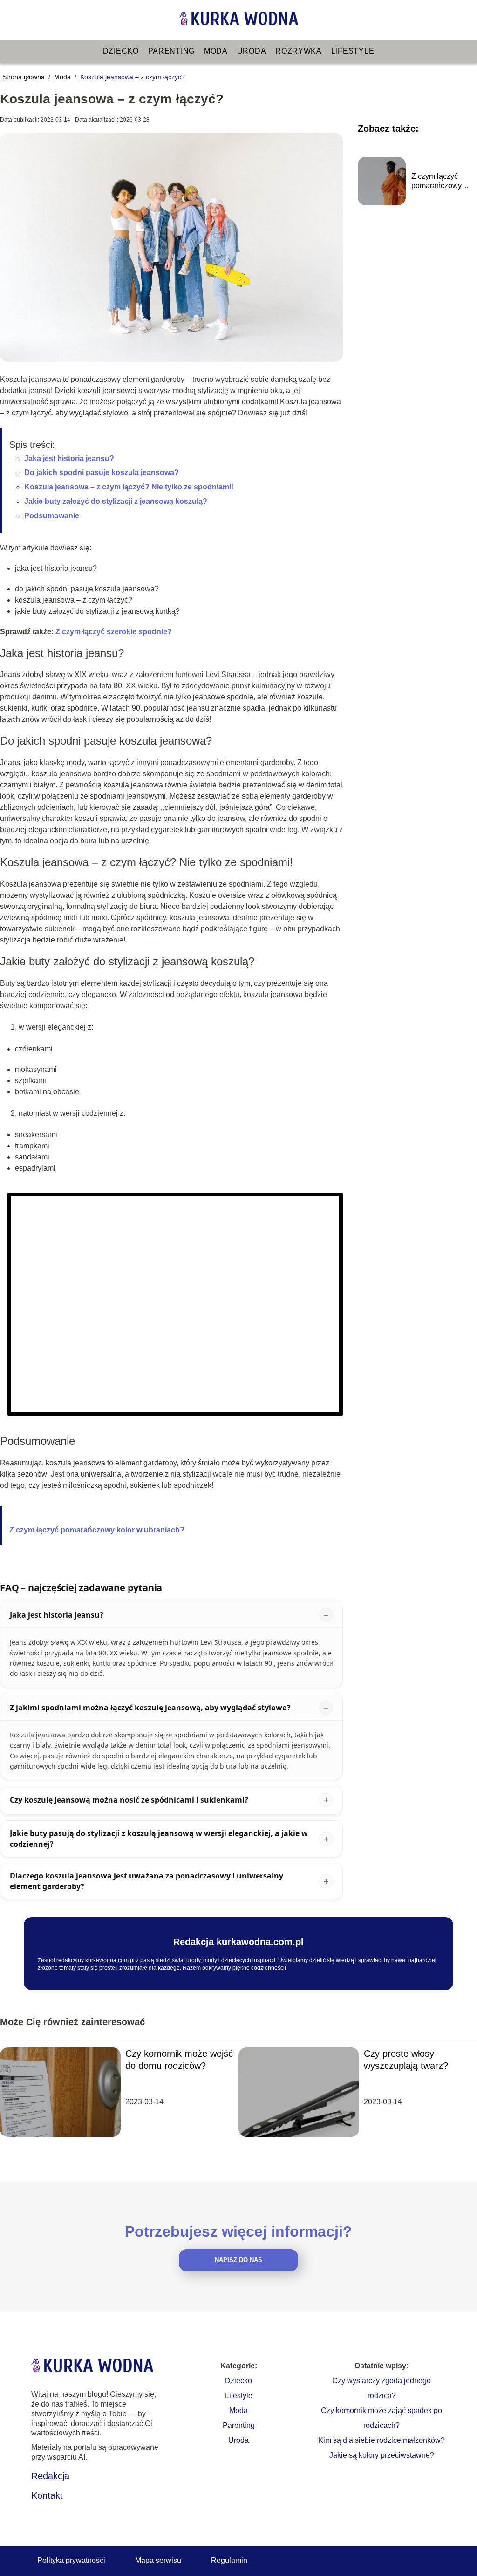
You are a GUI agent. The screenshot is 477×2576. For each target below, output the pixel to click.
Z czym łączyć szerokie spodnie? (114, 632)
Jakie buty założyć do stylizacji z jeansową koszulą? (116, 501)
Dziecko (121, 51)
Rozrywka (299, 51)
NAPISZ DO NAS (238, 2260)
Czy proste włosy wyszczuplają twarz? (406, 2060)
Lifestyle (353, 51)
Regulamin (229, 2560)
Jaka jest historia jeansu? (69, 458)
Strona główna (24, 77)
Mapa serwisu (158, 2560)
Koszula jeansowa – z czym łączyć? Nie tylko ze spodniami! (129, 487)
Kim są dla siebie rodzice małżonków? (382, 2440)
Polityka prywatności (71, 2560)
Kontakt (47, 2495)
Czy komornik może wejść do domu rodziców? (179, 2060)
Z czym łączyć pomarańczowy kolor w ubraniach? (97, 1530)
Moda (216, 51)
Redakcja (50, 2476)
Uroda (252, 51)
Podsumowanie (52, 516)
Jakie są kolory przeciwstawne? (382, 2455)
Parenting (171, 51)
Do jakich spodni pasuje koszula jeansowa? (102, 472)
